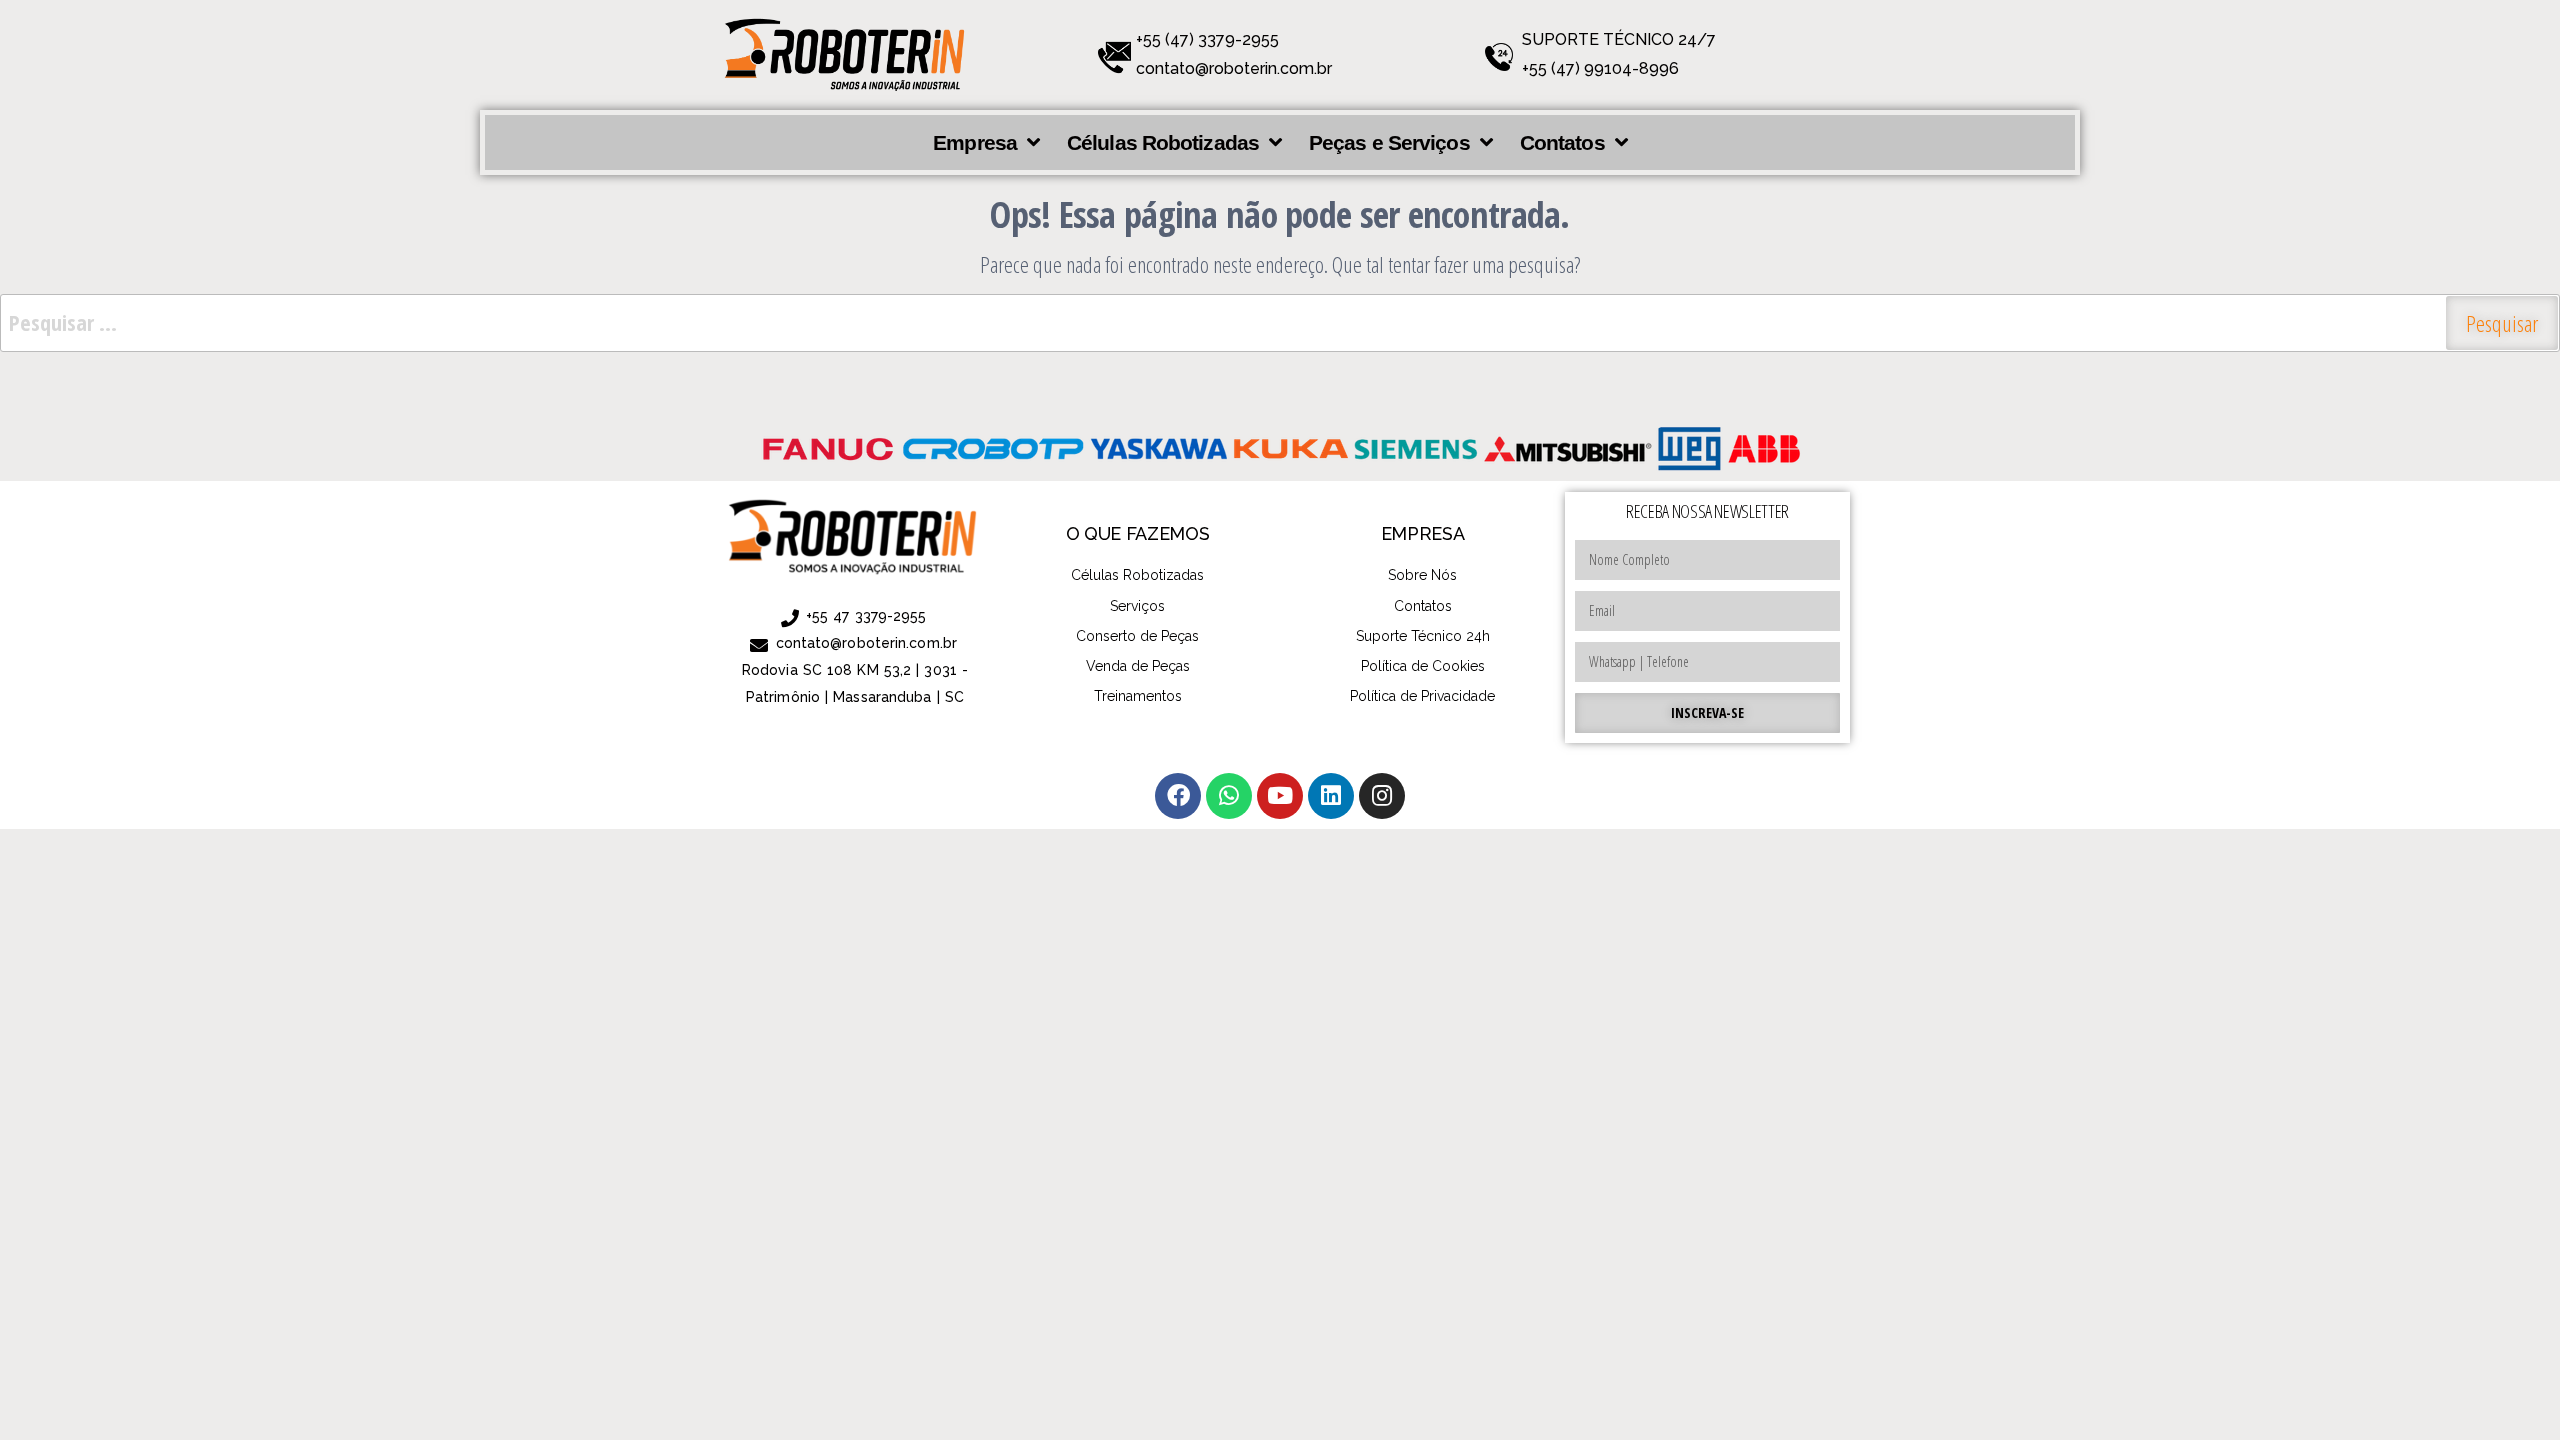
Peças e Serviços (1389, 142)
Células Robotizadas (1163, 142)
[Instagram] (1382, 796)
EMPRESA (1422, 533)
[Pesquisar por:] (1280, 323)
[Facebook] (1178, 796)
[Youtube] (1280, 796)
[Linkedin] (1331, 796)
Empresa (975, 142)
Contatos (1562, 142)
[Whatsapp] (1229, 796)
